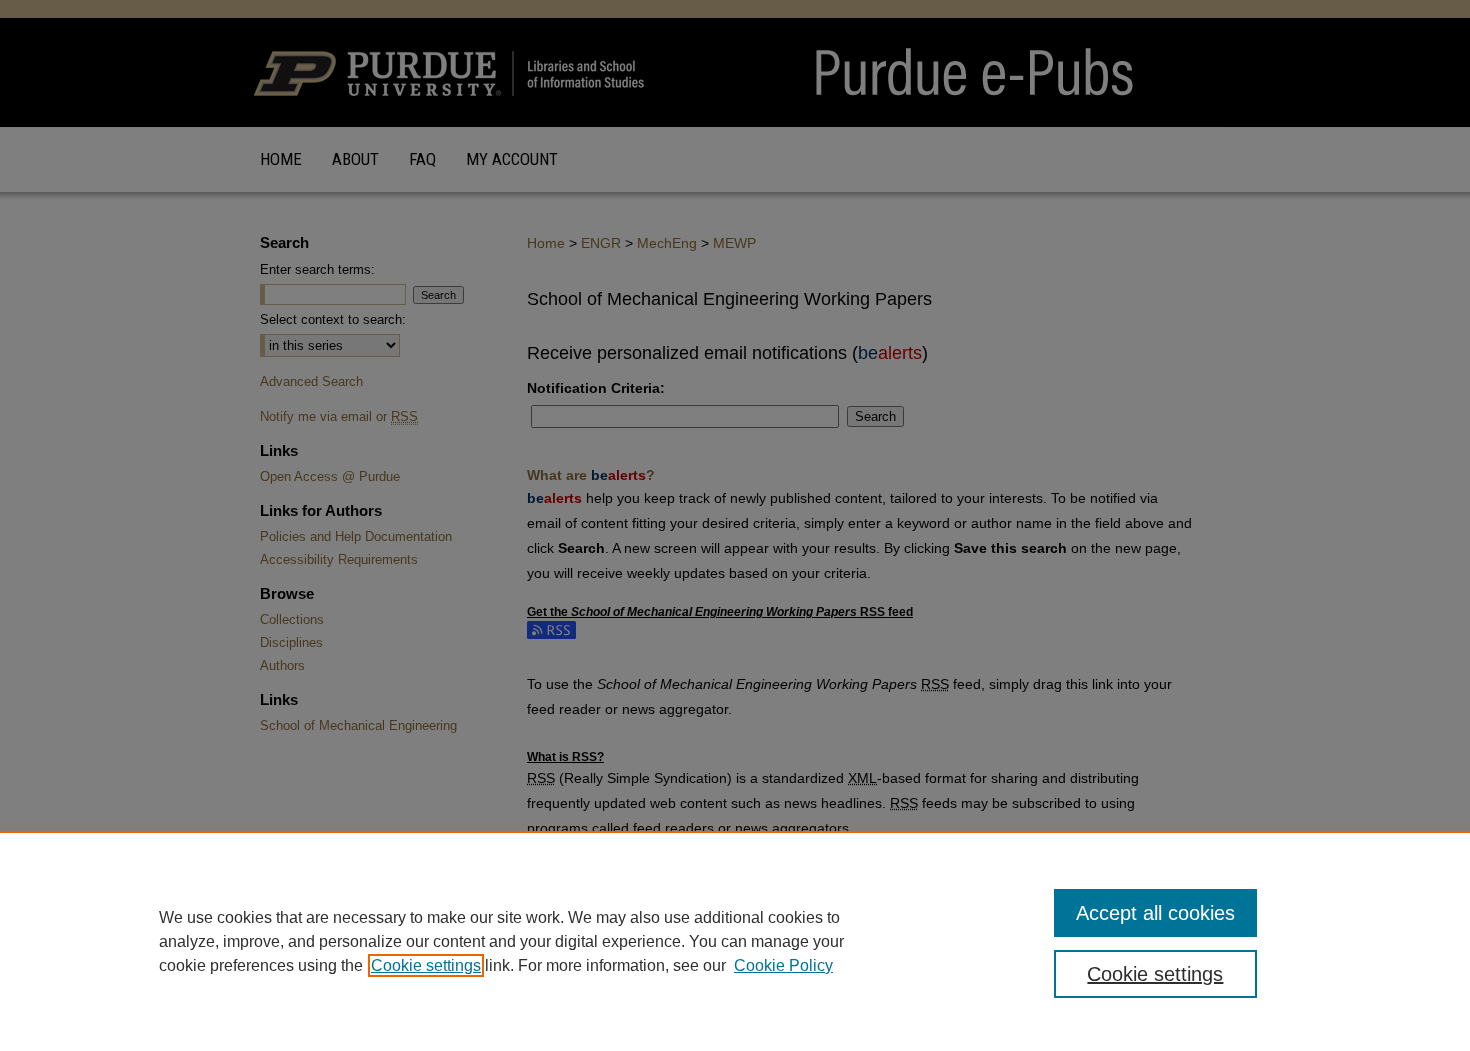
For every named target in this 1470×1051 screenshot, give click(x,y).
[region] (735, 941)
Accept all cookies (1155, 913)
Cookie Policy (783, 965)
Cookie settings (426, 965)
